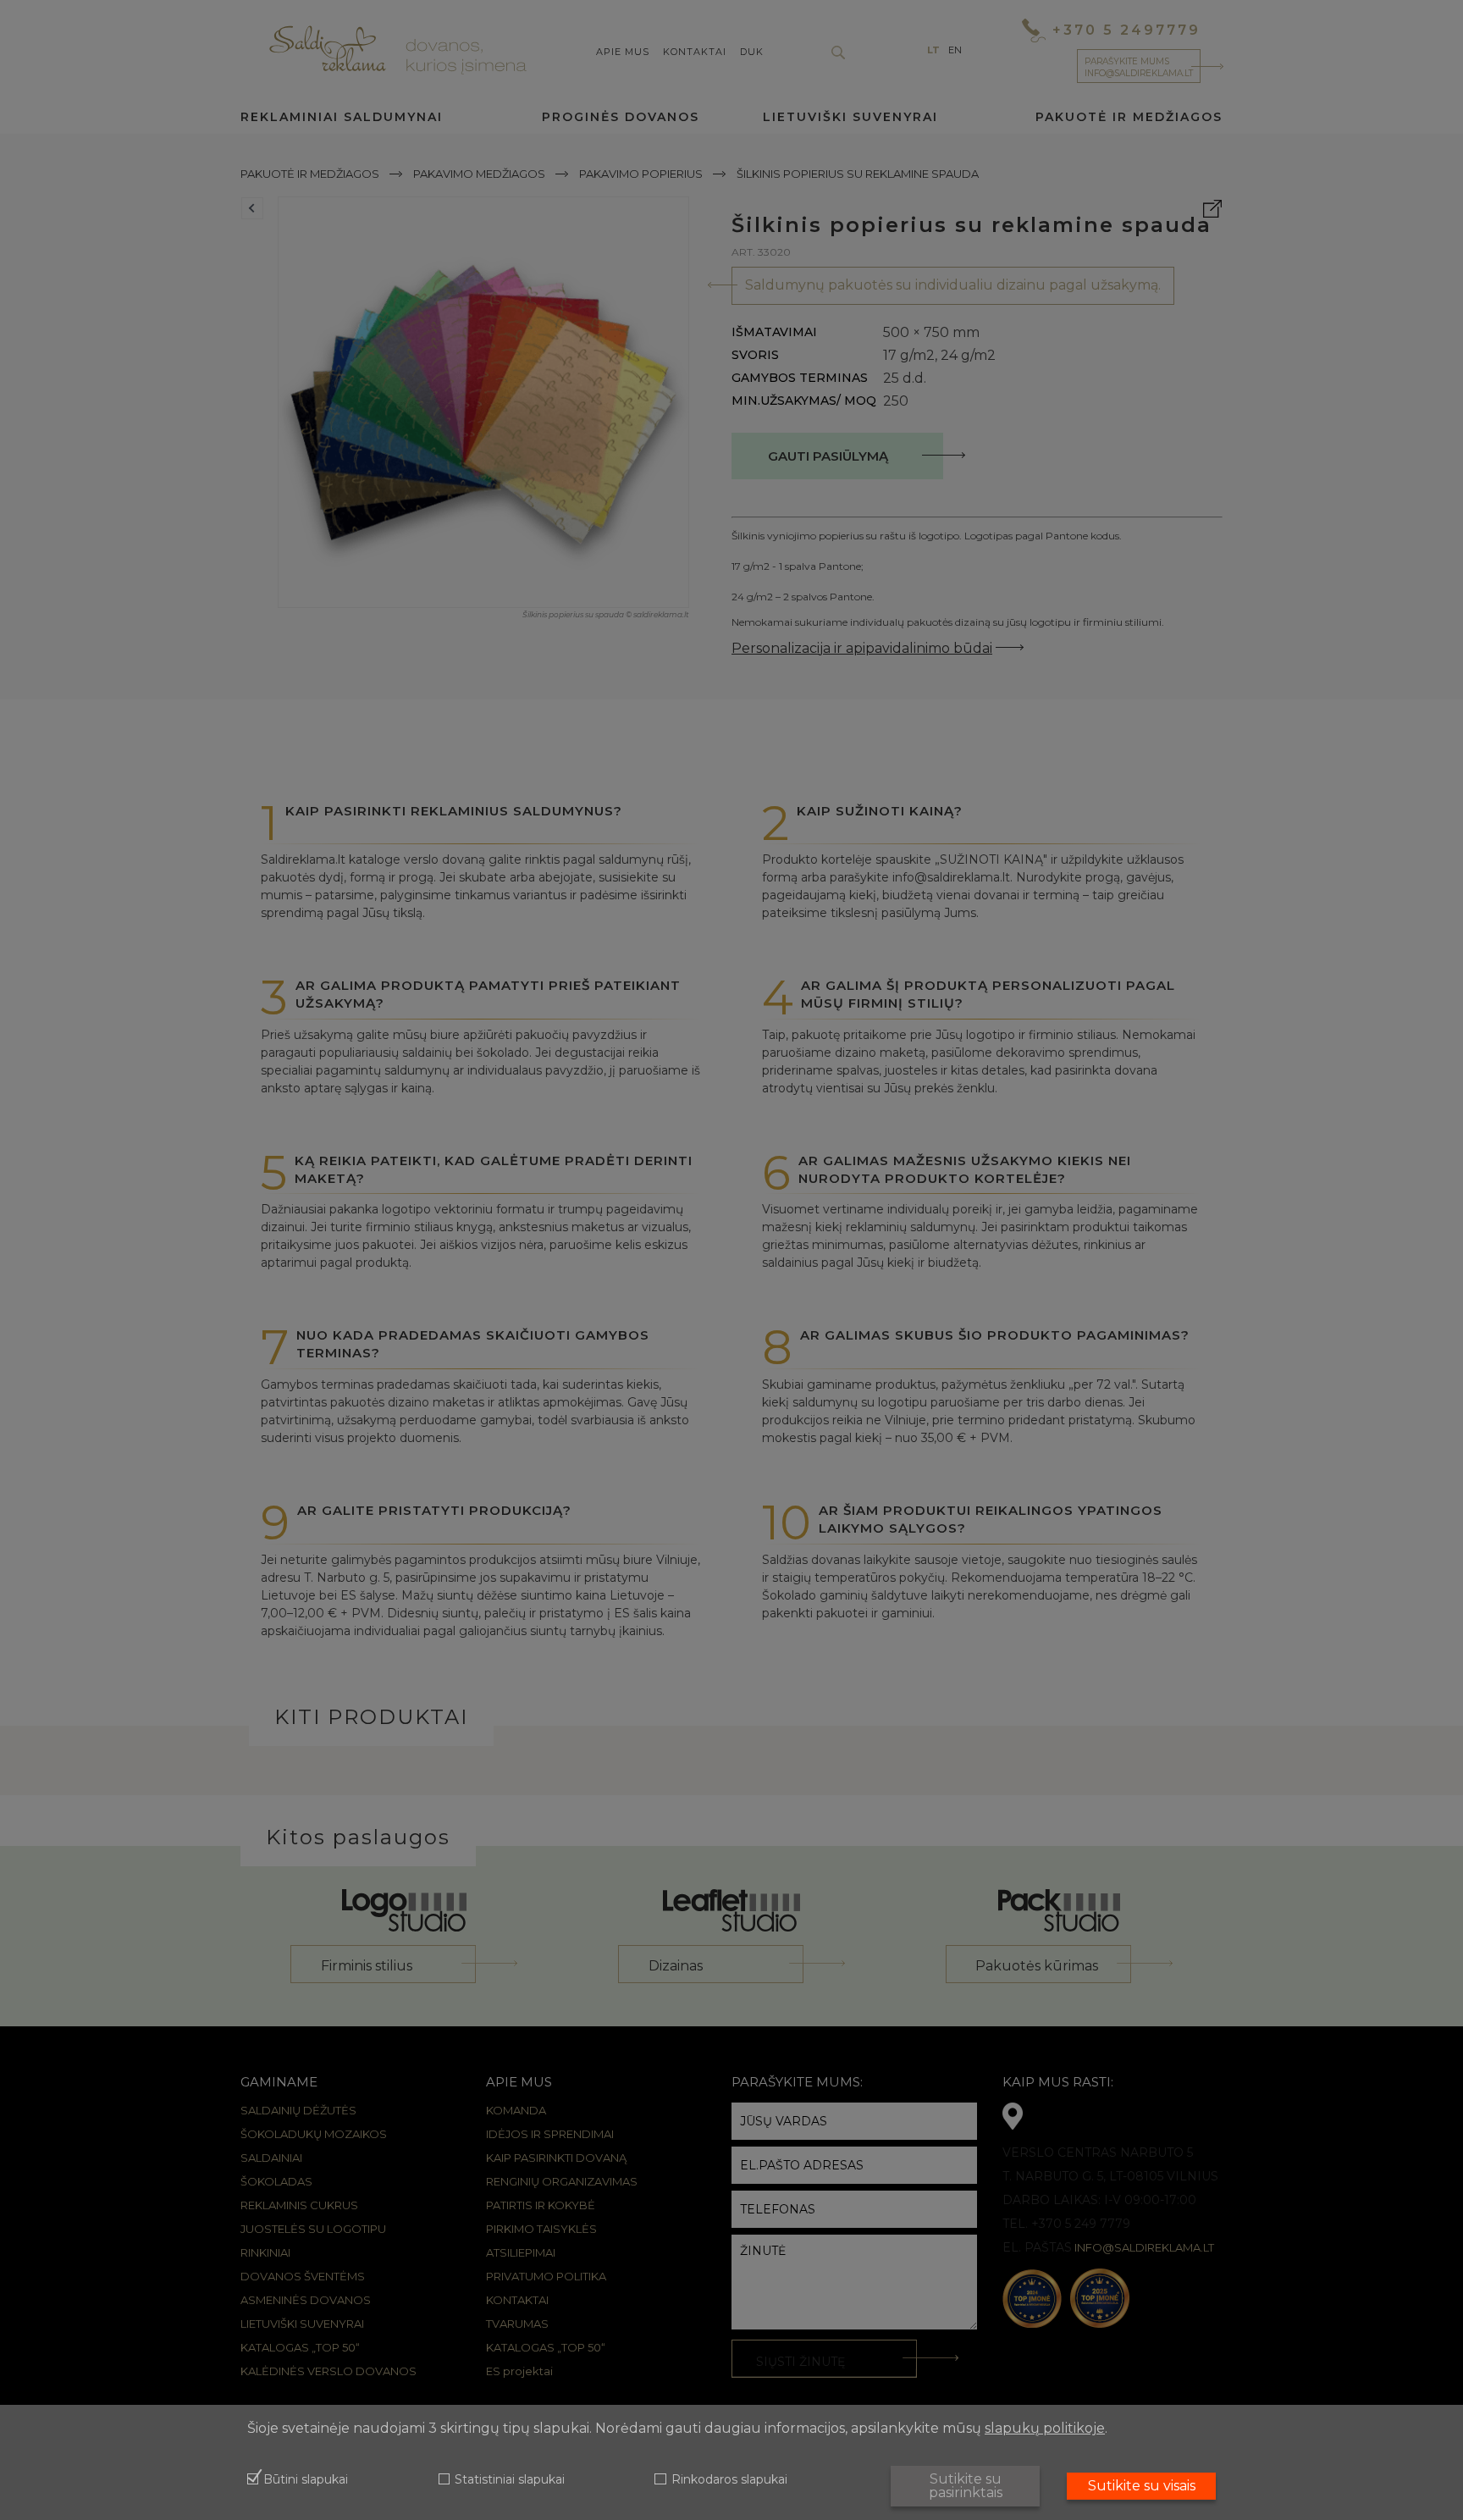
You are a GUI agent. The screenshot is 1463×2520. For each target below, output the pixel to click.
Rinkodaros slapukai (729, 2480)
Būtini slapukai (306, 2480)
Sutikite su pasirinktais (966, 2486)
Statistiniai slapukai (510, 2480)
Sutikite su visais (1142, 2486)
